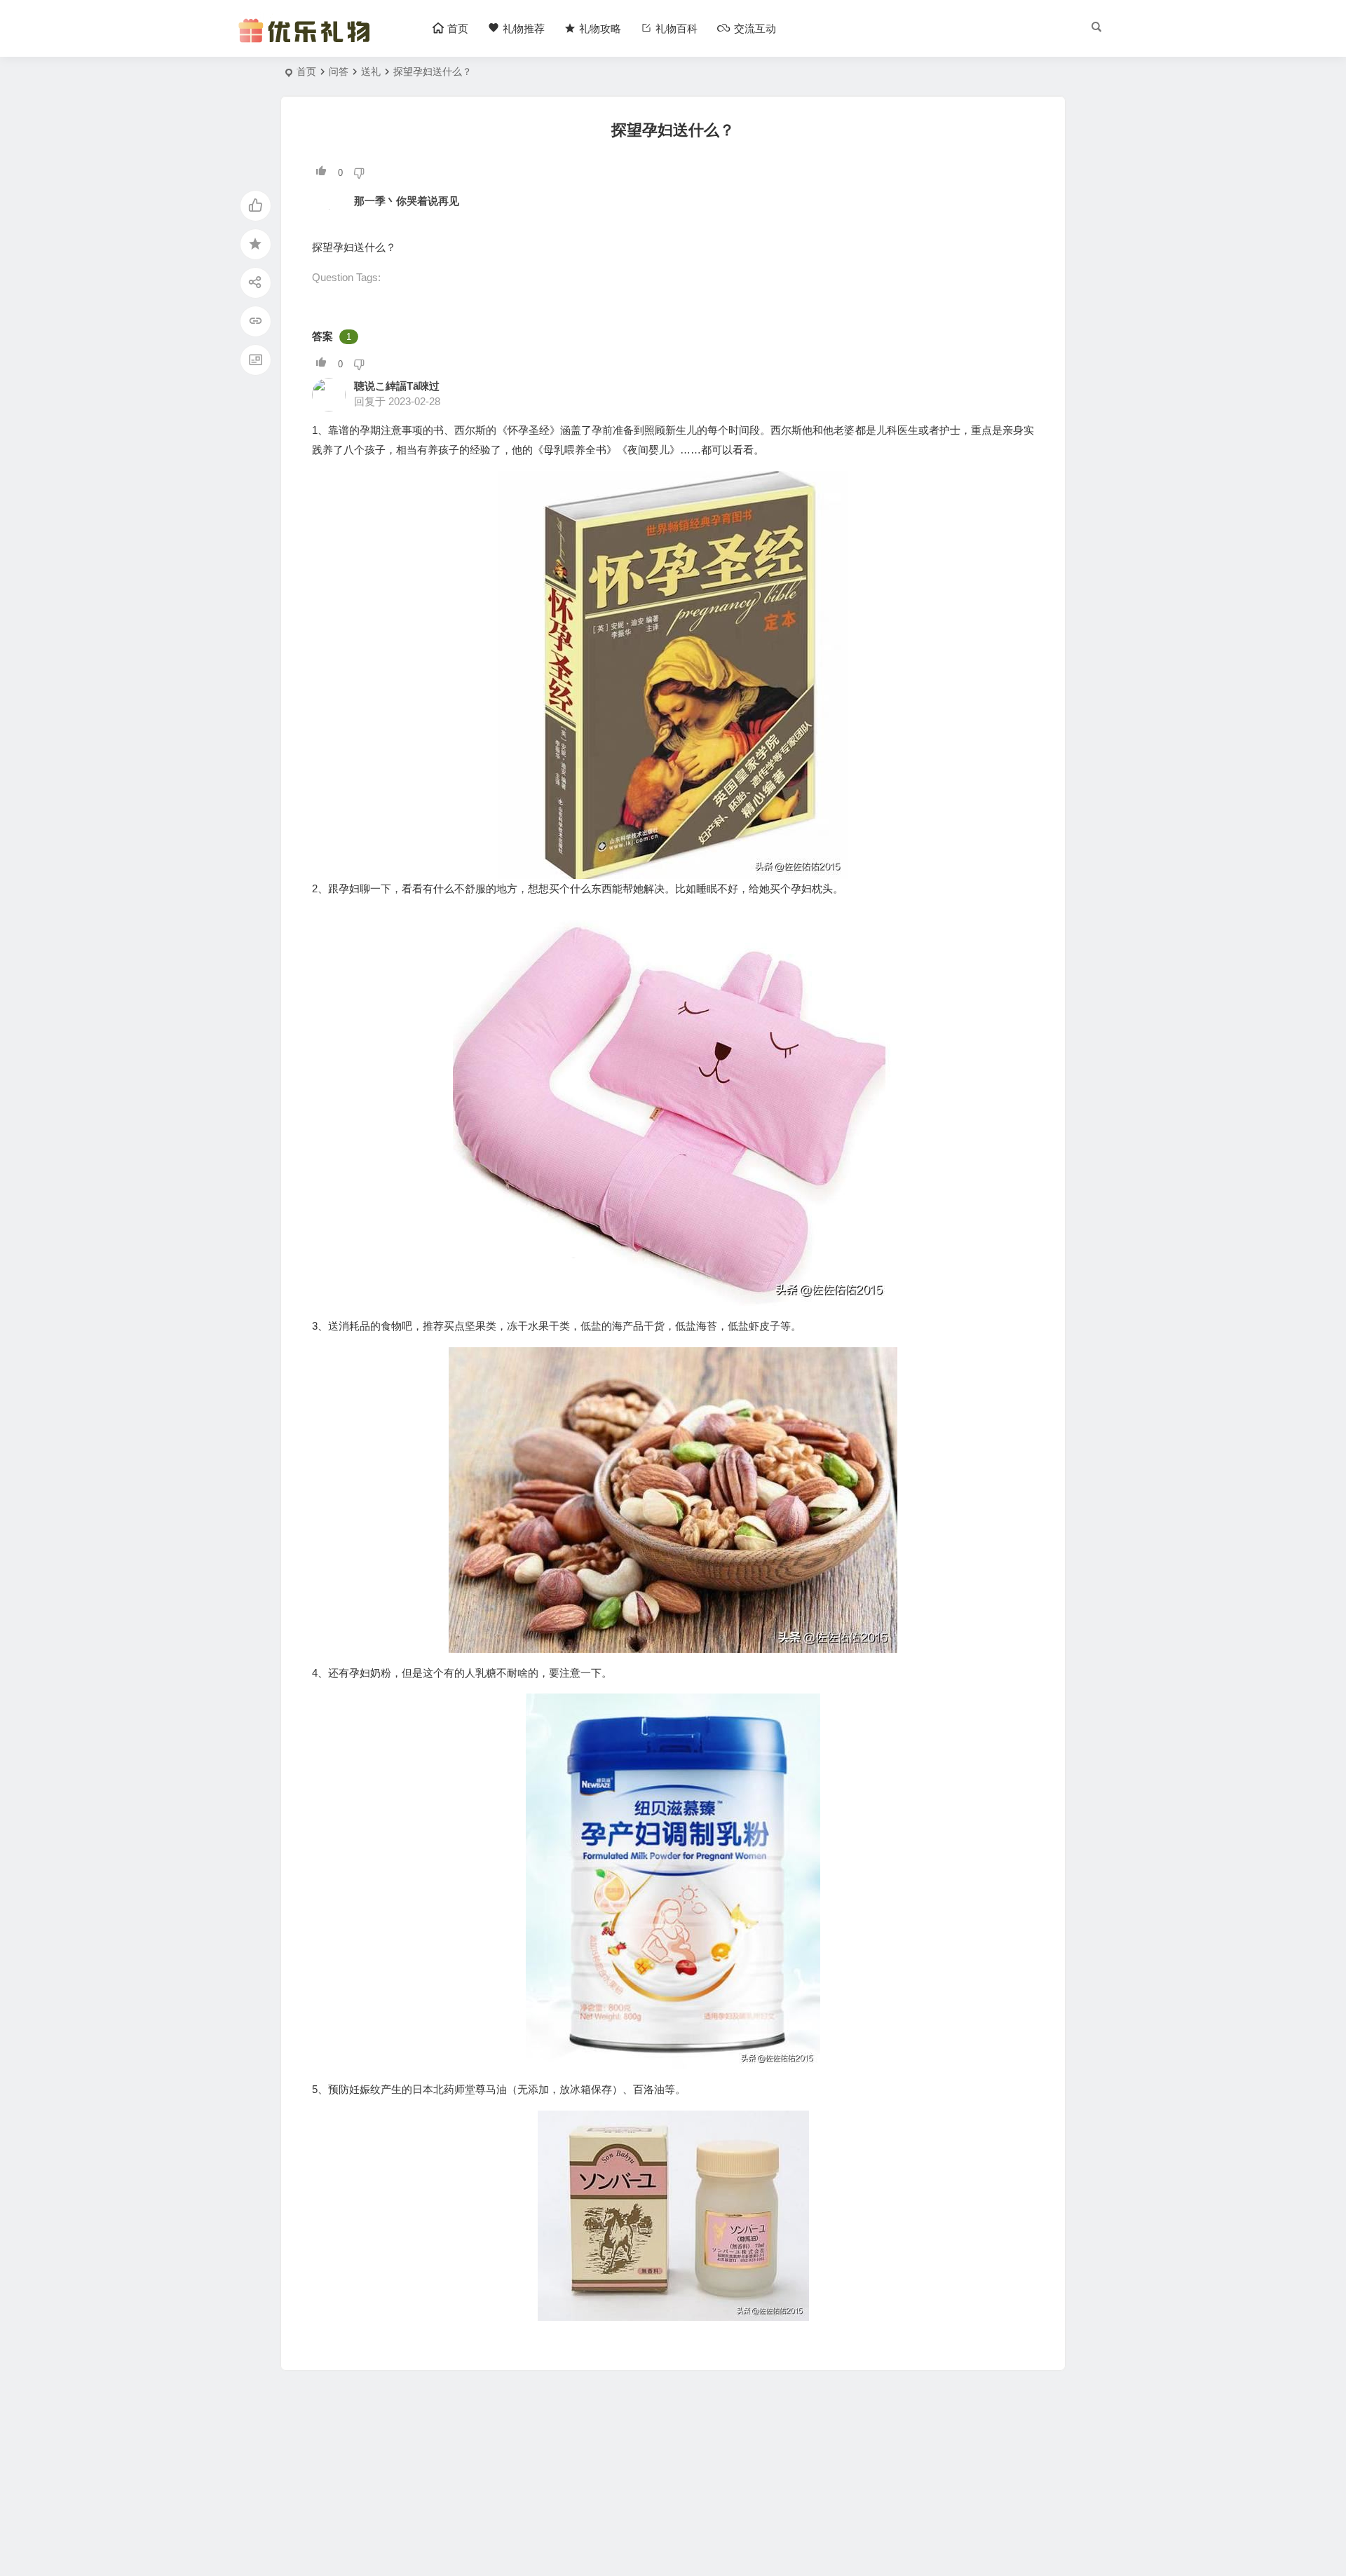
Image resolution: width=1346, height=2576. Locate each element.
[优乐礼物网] (307, 40)
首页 (306, 71)
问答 (339, 71)
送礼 (371, 71)
